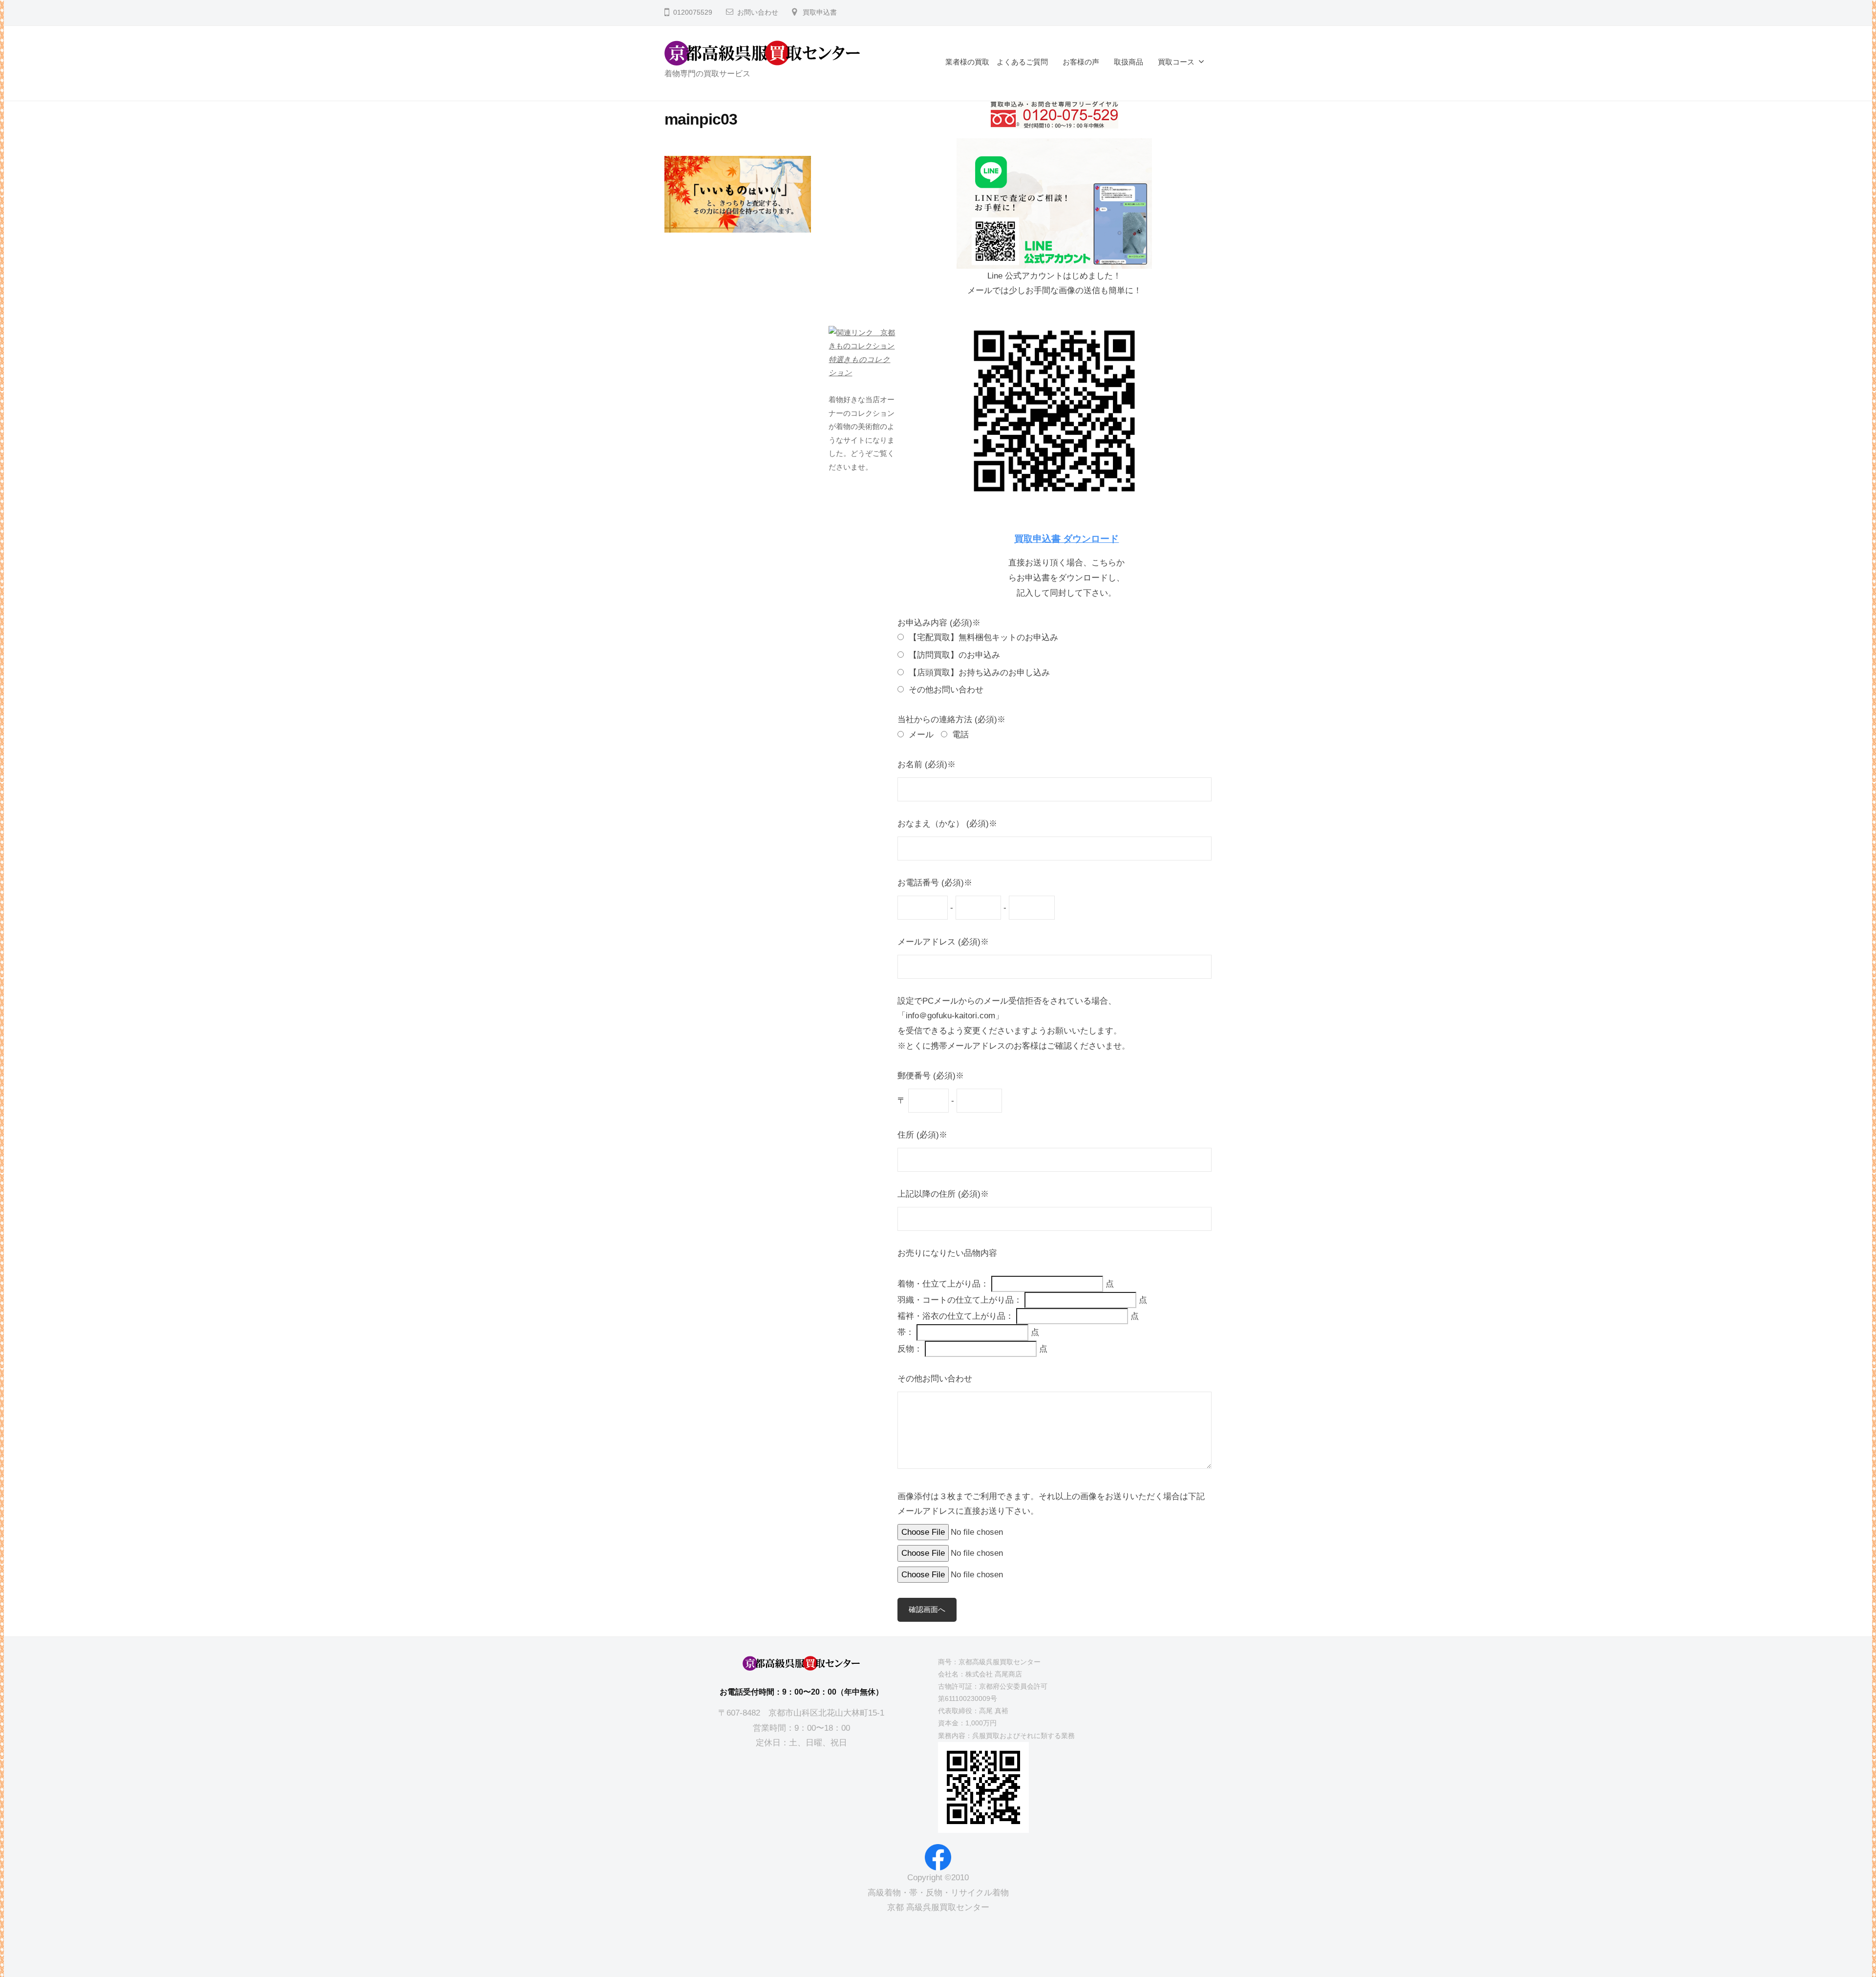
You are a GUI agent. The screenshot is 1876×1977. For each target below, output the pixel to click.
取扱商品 (1129, 62)
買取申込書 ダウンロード (1066, 539)
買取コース (1176, 62)
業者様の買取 (967, 62)
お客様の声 (1081, 62)
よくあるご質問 (1022, 62)
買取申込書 (820, 12)
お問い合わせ (758, 12)
